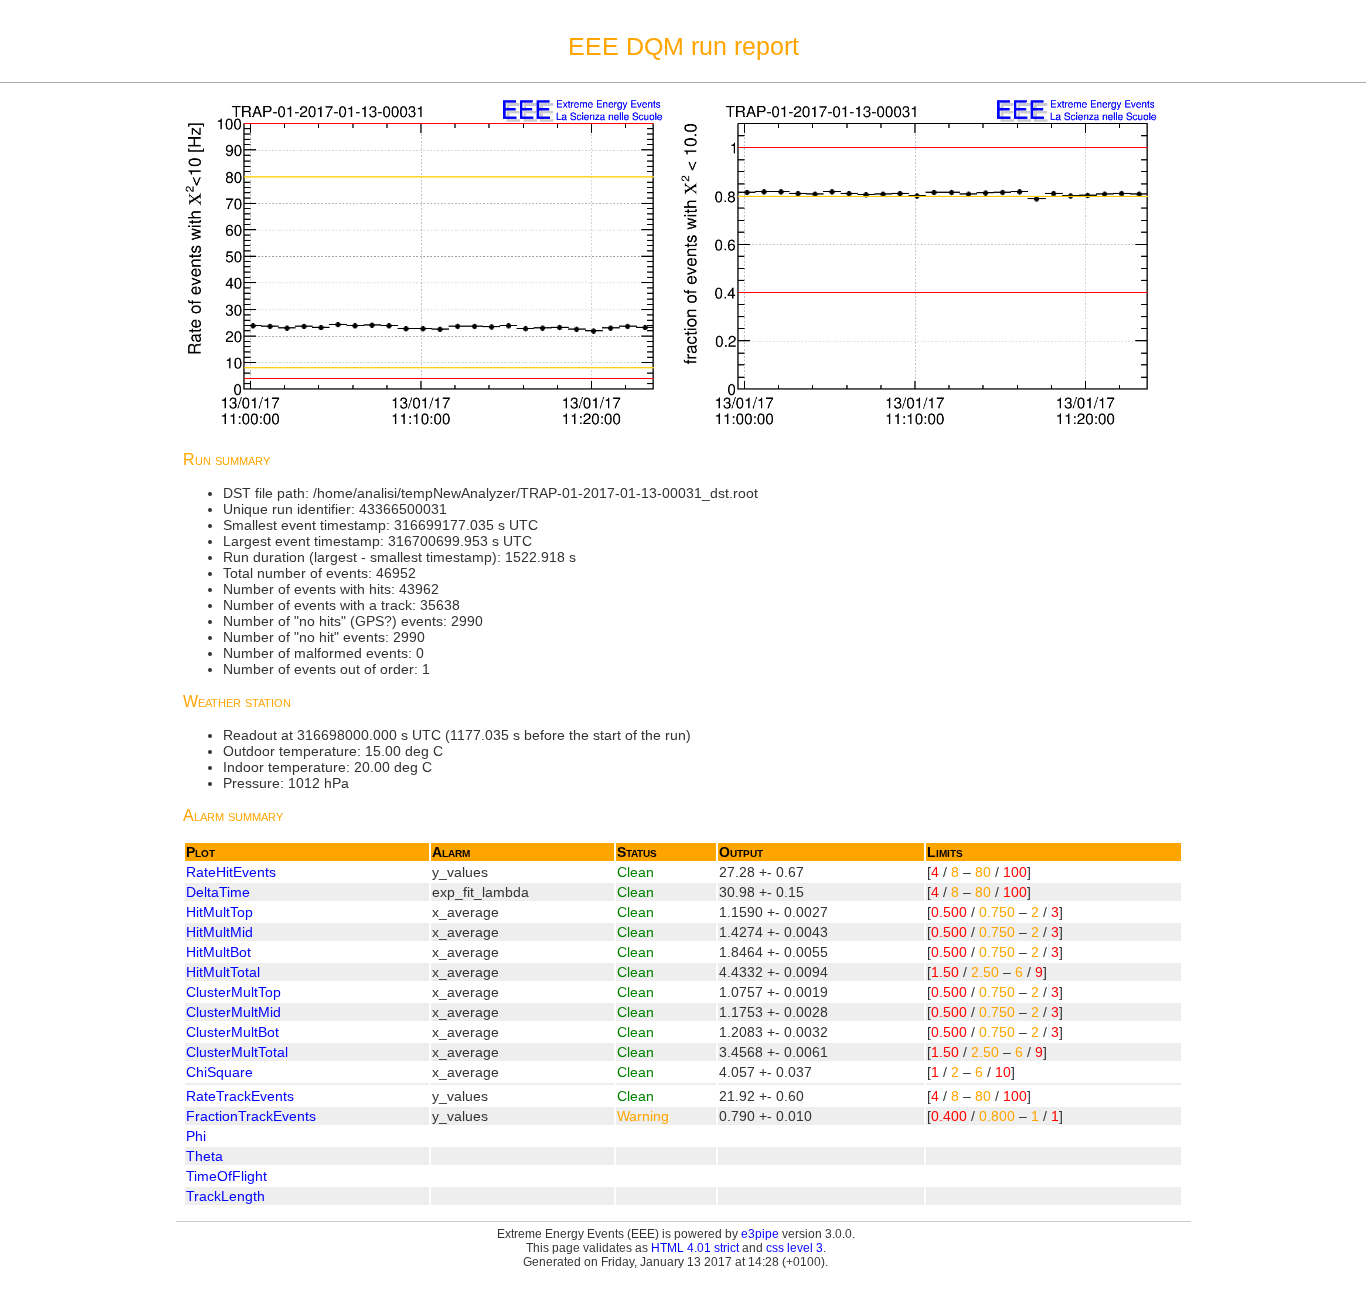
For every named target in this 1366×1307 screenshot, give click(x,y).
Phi (196, 1136)
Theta (204, 1156)
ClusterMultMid (233, 1012)
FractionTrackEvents (251, 1116)
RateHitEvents (231, 872)
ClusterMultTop (233, 992)
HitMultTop (219, 912)
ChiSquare (219, 1072)
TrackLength (225, 1196)
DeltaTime (218, 892)
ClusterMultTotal (237, 1052)
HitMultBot (218, 952)
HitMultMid (219, 932)
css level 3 (794, 1248)
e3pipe (760, 1234)
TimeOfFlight (226, 1176)
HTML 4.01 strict (695, 1248)
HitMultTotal (223, 972)
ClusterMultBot (232, 1032)
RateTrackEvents (240, 1096)
